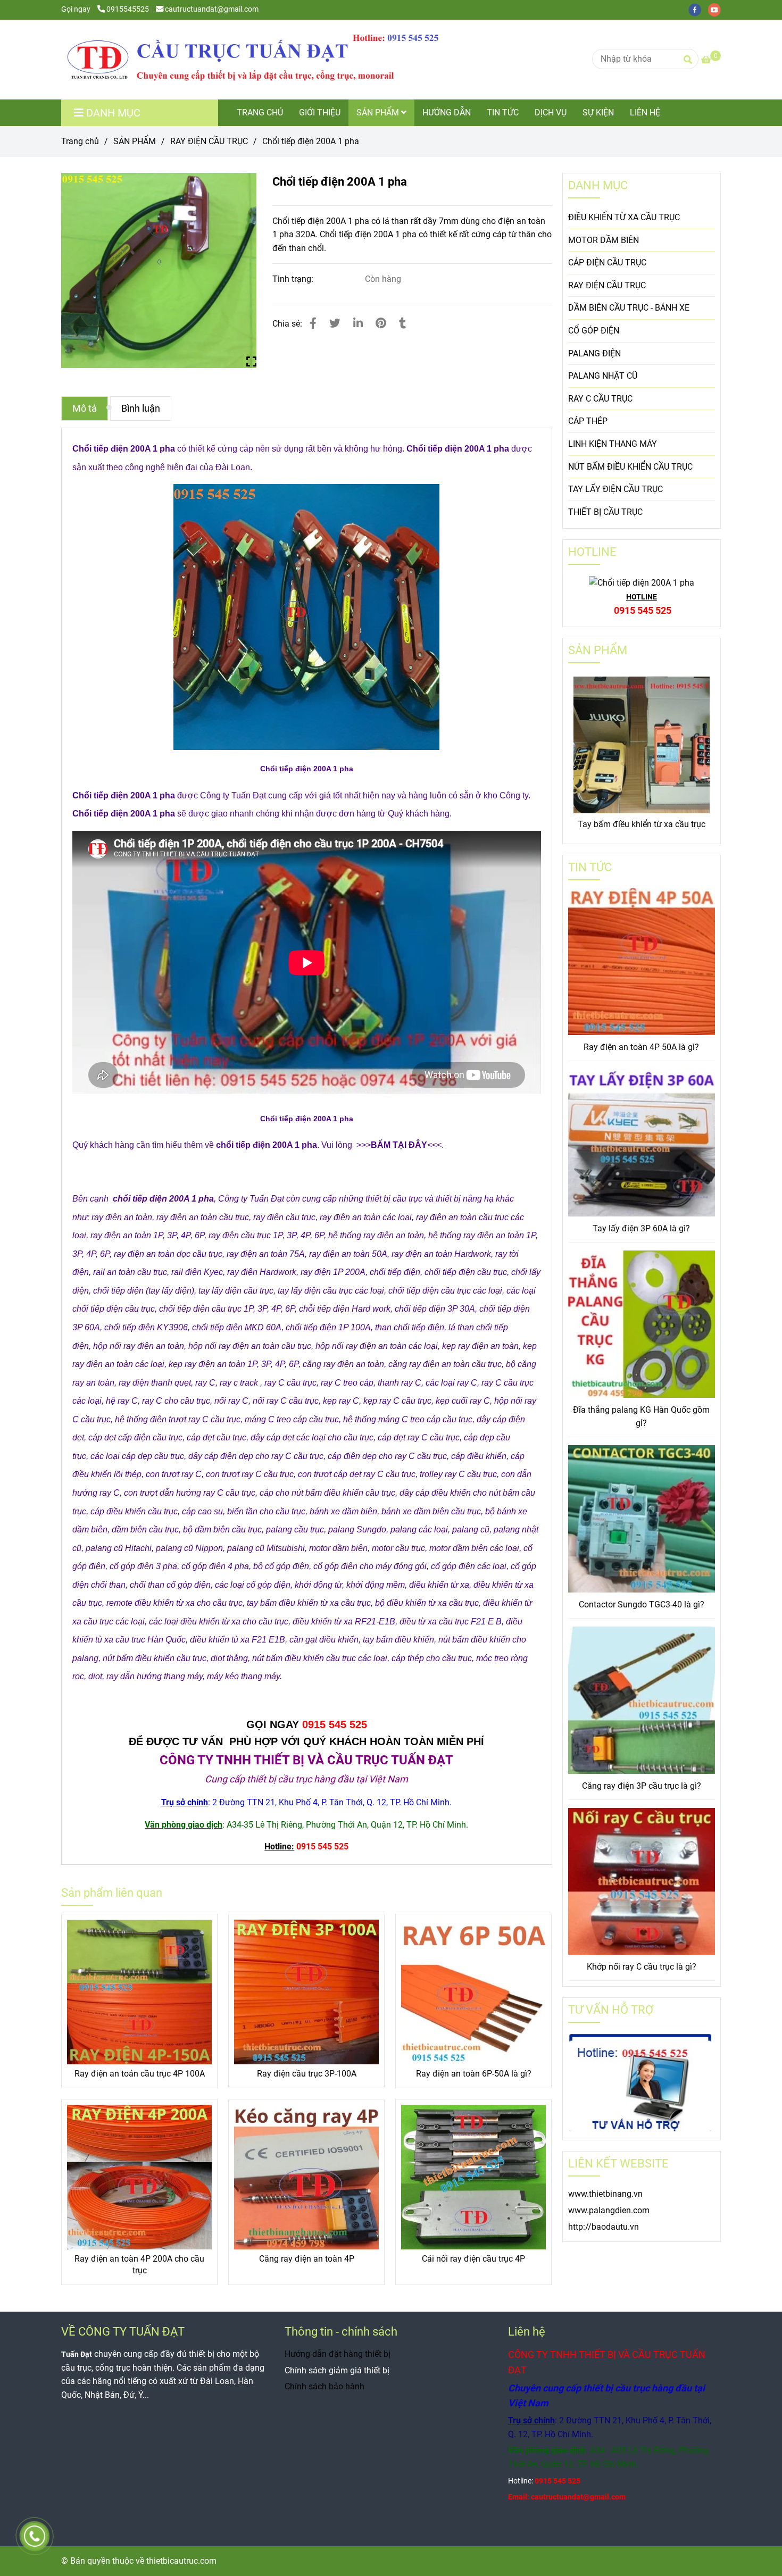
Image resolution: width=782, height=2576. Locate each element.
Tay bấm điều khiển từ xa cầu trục (642, 824)
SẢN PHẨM (379, 112)
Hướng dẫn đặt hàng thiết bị (338, 2354)
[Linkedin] (358, 323)
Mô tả (85, 409)
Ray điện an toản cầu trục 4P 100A (140, 2074)
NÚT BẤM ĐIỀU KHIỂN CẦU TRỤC (630, 467)
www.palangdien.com (609, 2210)
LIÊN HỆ (645, 112)
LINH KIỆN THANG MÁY (613, 444)
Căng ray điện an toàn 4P (307, 2259)
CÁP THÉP (588, 421)
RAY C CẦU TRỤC (600, 399)
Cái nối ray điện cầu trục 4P (473, 2259)
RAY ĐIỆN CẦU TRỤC (209, 141)
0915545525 (128, 9)
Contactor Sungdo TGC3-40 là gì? (642, 1604)
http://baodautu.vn (604, 2227)
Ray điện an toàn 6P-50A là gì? (474, 2074)
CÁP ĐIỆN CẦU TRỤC (607, 262)
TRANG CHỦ (260, 112)
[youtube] (717, 9)
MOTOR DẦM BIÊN (604, 240)
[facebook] (698, 9)
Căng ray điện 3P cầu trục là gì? (642, 1786)
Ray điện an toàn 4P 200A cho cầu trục (139, 2265)
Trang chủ (80, 141)
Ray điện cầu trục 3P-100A (307, 2074)
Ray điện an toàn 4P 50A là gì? (641, 1047)
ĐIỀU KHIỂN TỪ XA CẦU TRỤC (624, 217)
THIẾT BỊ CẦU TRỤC (605, 512)
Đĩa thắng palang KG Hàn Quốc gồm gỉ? (641, 1417)
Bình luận (141, 409)
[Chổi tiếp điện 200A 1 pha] (253, 60)
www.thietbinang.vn (605, 2194)
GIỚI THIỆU (320, 112)
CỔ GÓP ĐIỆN (594, 331)
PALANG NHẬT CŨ (603, 376)
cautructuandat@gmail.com (212, 9)
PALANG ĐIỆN (594, 353)
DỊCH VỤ (551, 112)
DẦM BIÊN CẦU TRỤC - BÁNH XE (629, 308)
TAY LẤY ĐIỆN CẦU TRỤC (615, 489)
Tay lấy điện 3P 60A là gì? (641, 1228)
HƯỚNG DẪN (447, 112)
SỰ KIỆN (598, 112)
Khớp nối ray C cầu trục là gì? (642, 1967)
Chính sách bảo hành (325, 2386)
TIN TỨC (503, 112)
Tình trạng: (294, 279)
